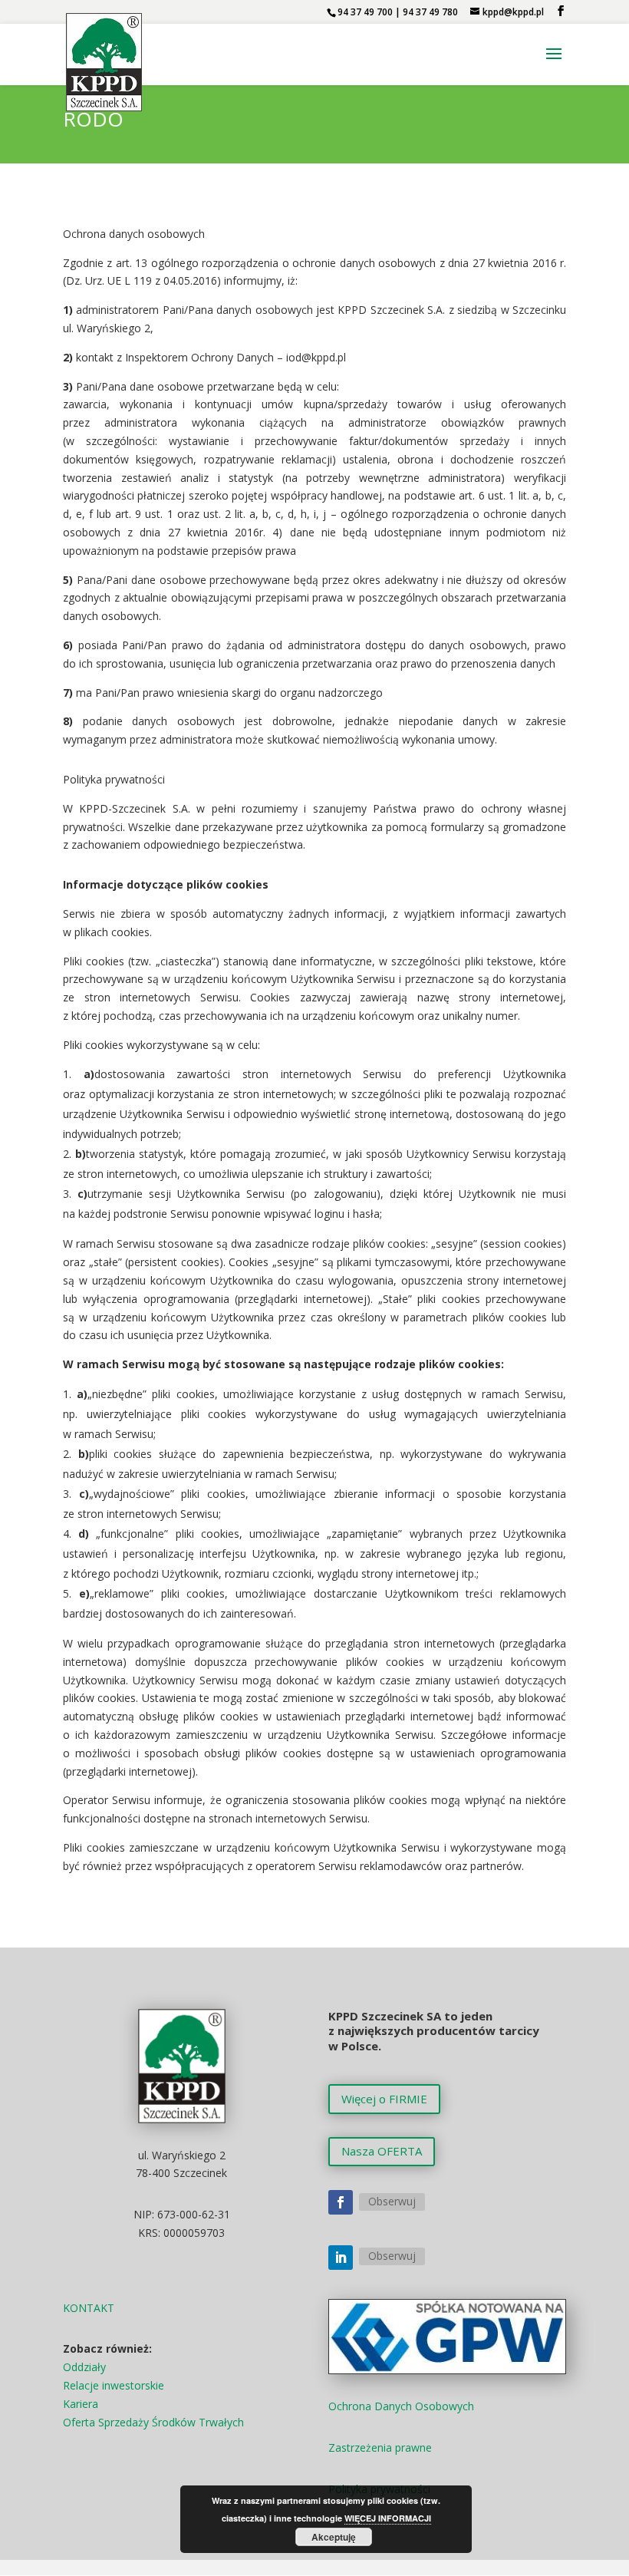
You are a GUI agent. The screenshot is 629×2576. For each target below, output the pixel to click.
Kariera (81, 2404)
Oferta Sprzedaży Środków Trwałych (153, 2422)
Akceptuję (334, 2537)
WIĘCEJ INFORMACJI (388, 2518)
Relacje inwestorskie (114, 2385)
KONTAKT (89, 2308)
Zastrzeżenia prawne (380, 2447)
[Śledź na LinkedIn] (341, 2258)
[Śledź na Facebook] (341, 2202)
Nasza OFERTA (382, 2151)
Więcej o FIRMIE (384, 2099)
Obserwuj (392, 2201)
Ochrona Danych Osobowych (401, 2406)
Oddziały (84, 2367)
